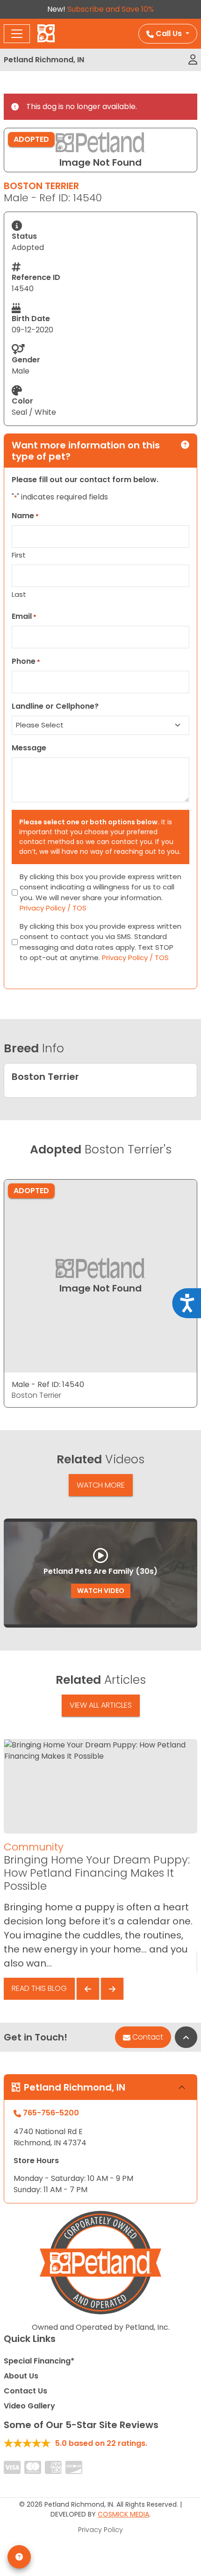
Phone (26, 661)
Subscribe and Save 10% (111, 9)
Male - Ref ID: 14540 (48, 1384)
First (19, 555)
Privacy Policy (100, 2530)
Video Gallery (29, 2406)
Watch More (101, 1485)
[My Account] (193, 60)
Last (19, 594)
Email (24, 616)
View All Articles (101, 1705)
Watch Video (101, 1591)
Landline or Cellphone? (55, 706)
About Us (21, 2376)
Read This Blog (39, 1988)
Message (29, 748)
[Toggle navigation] (17, 34)
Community (34, 1847)
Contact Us (25, 2391)
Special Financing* (39, 2361)
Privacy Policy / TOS (53, 908)
